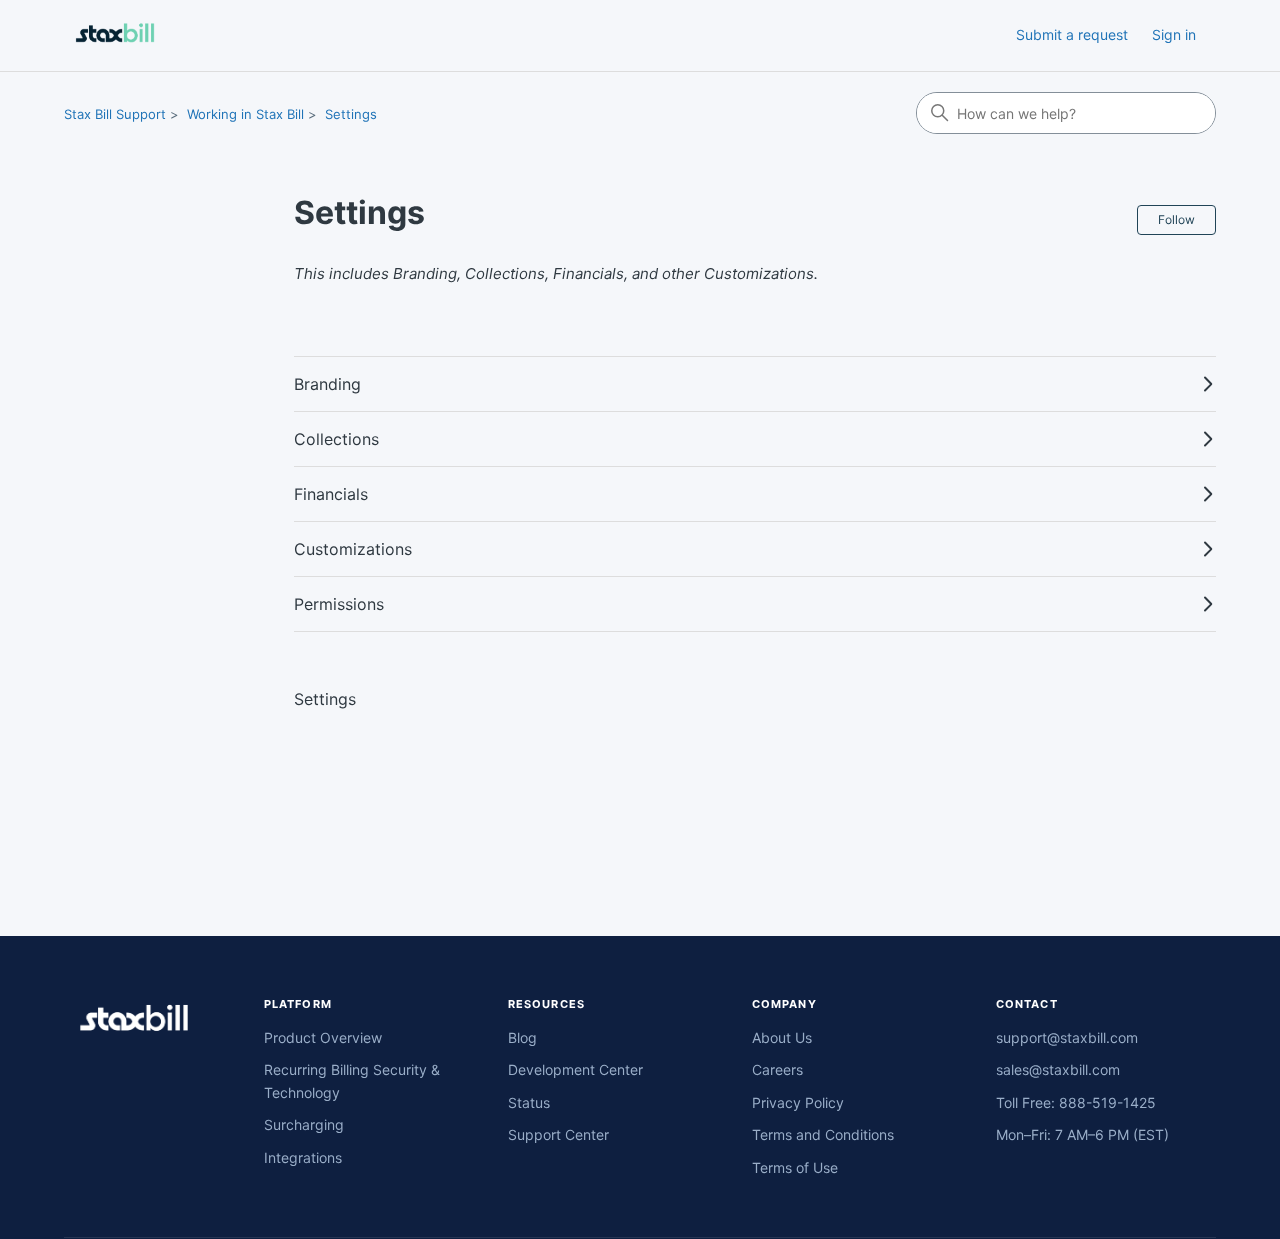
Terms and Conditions (823, 1134)
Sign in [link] (1174, 34)
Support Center (558, 1134)
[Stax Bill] (134, 1021)
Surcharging (304, 1124)
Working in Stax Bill (245, 114)
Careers (777, 1069)
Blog (522, 1037)
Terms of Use (795, 1167)
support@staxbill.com (1067, 1037)
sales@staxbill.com (1058, 1069)
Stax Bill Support (115, 114)
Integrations (303, 1157)
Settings (351, 114)
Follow (1176, 219)
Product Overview (323, 1037)
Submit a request (1072, 34)
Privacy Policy (798, 1102)
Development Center (575, 1069)
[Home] (115, 35)
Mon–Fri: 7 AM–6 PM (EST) (1082, 1134)
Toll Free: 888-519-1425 (1076, 1102)
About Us (782, 1037)
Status (529, 1102)
